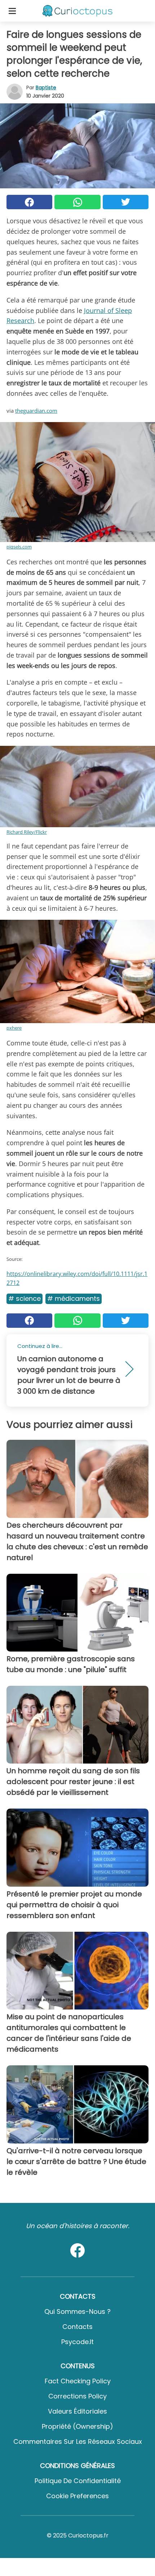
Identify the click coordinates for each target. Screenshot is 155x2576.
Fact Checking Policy (78, 2381)
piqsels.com (19, 547)
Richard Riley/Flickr (27, 832)
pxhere (14, 1028)
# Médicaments (74, 1298)
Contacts (77, 2327)
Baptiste (46, 88)
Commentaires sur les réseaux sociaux (78, 2441)
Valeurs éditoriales (77, 2411)
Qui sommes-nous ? (77, 2311)
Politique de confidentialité (78, 2481)
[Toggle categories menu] (12, 11)
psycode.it (77, 2342)
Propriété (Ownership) (77, 2426)
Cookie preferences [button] (77, 2496)
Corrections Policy (77, 2396)
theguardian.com (36, 411)
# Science (25, 1298)
